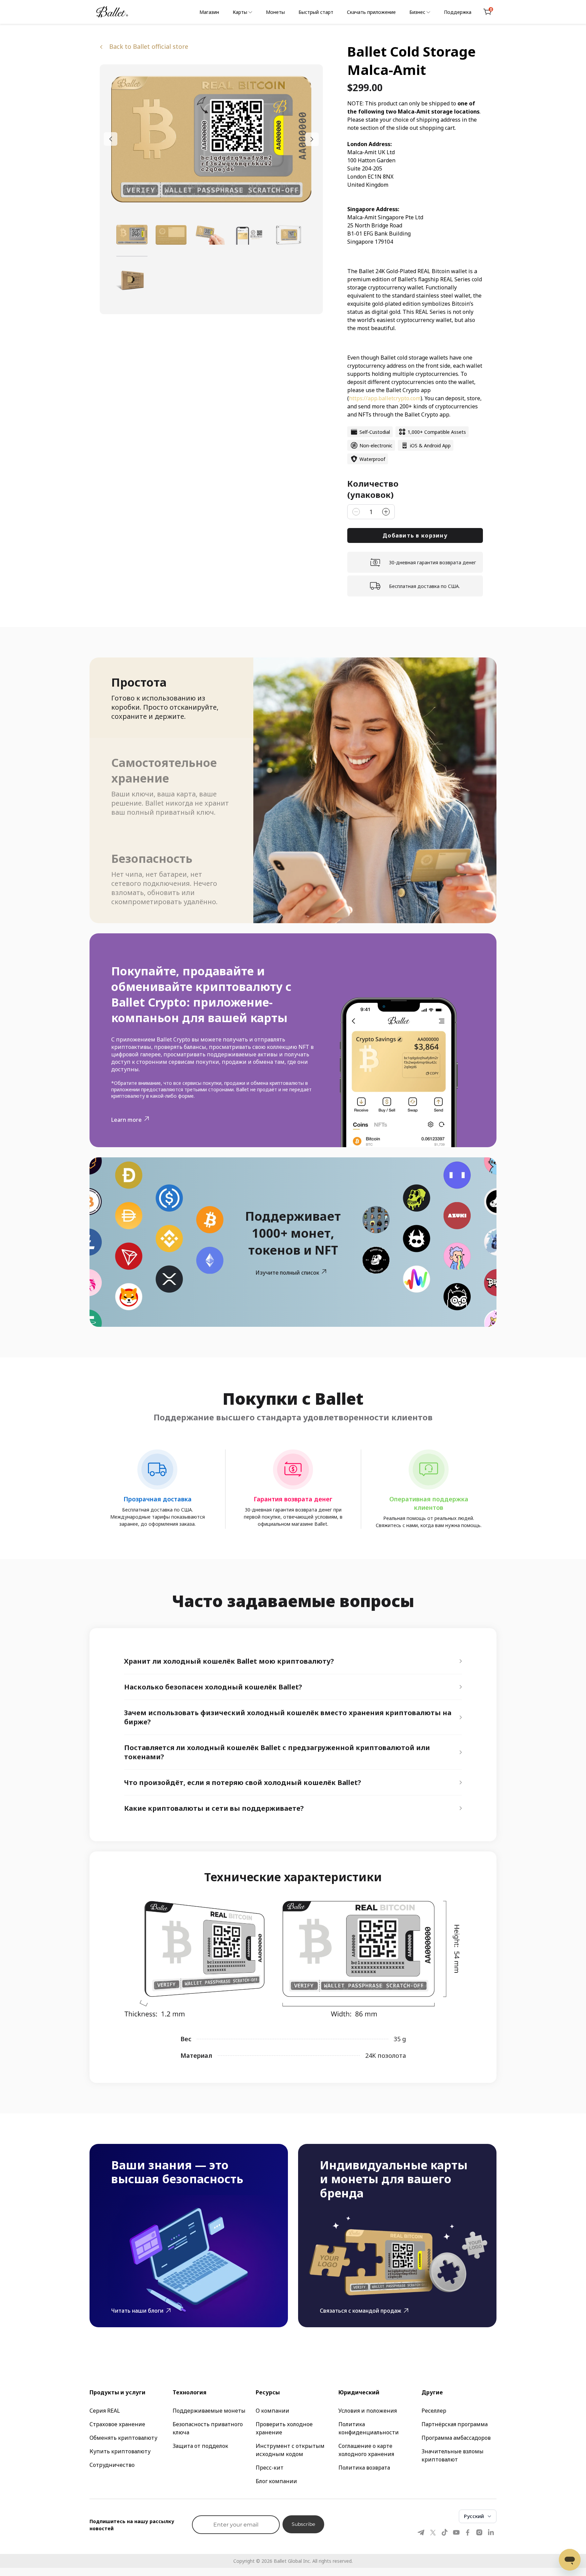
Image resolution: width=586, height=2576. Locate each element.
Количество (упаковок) (373, 489)
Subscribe (303, 2524)
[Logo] (112, 12)
